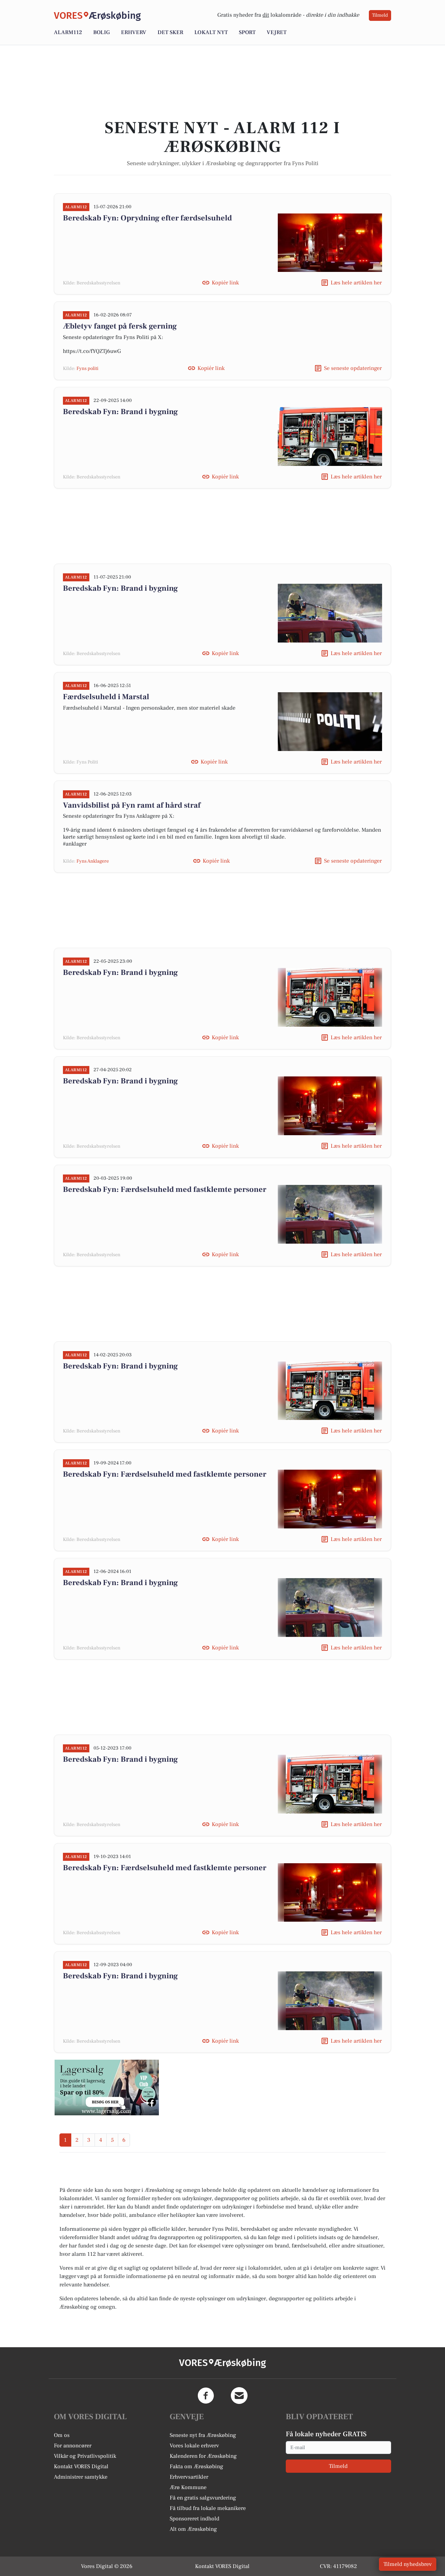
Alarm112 (68, 32)
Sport (247, 32)
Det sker (170, 32)
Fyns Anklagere (93, 861)
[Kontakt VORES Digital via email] (239, 2396)
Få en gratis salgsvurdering (203, 2498)
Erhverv (134, 32)
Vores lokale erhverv (194, 2446)
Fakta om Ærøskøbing (196, 2466)
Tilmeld (380, 15)
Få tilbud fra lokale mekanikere (208, 2508)
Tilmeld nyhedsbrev (408, 2564)
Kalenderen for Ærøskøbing (203, 2456)
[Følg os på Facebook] (206, 2396)
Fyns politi (87, 369)
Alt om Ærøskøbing (193, 2529)
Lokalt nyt (211, 32)
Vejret (277, 32)
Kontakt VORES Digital (81, 2466)
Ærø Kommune (188, 2487)
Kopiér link (225, 283)
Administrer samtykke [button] (81, 2477)
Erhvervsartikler (189, 2477)
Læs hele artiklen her (356, 283)
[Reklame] (107, 2088)
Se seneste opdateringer (353, 368)
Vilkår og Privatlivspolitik (85, 2456)
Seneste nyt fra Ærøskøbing (203, 2435)
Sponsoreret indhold (195, 2519)
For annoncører (73, 2446)
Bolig (102, 32)
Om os (62, 2435)
